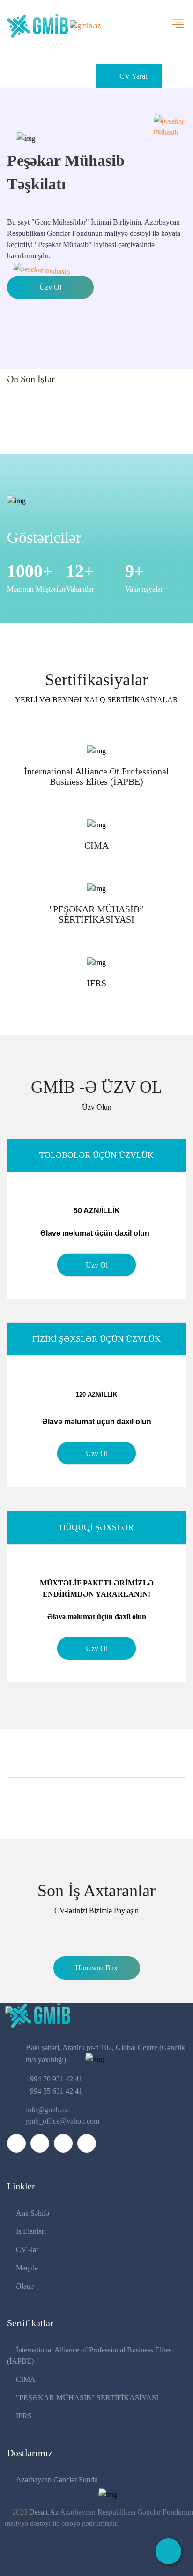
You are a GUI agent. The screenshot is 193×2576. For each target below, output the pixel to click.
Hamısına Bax (96, 1968)
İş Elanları (31, 2231)
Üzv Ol (97, 1265)
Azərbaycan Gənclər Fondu (57, 2480)
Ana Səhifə (33, 2213)
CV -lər (27, 2249)
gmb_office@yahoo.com (63, 2121)
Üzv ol (50, 287)
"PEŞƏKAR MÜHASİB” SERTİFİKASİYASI (96, 914)
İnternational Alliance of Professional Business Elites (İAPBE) (96, 776)
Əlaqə (25, 2286)
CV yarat (133, 76)
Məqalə (27, 2268)
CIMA (96, 845)
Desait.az (45, 2512)
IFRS (96, 983)
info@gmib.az (47, 2110)
